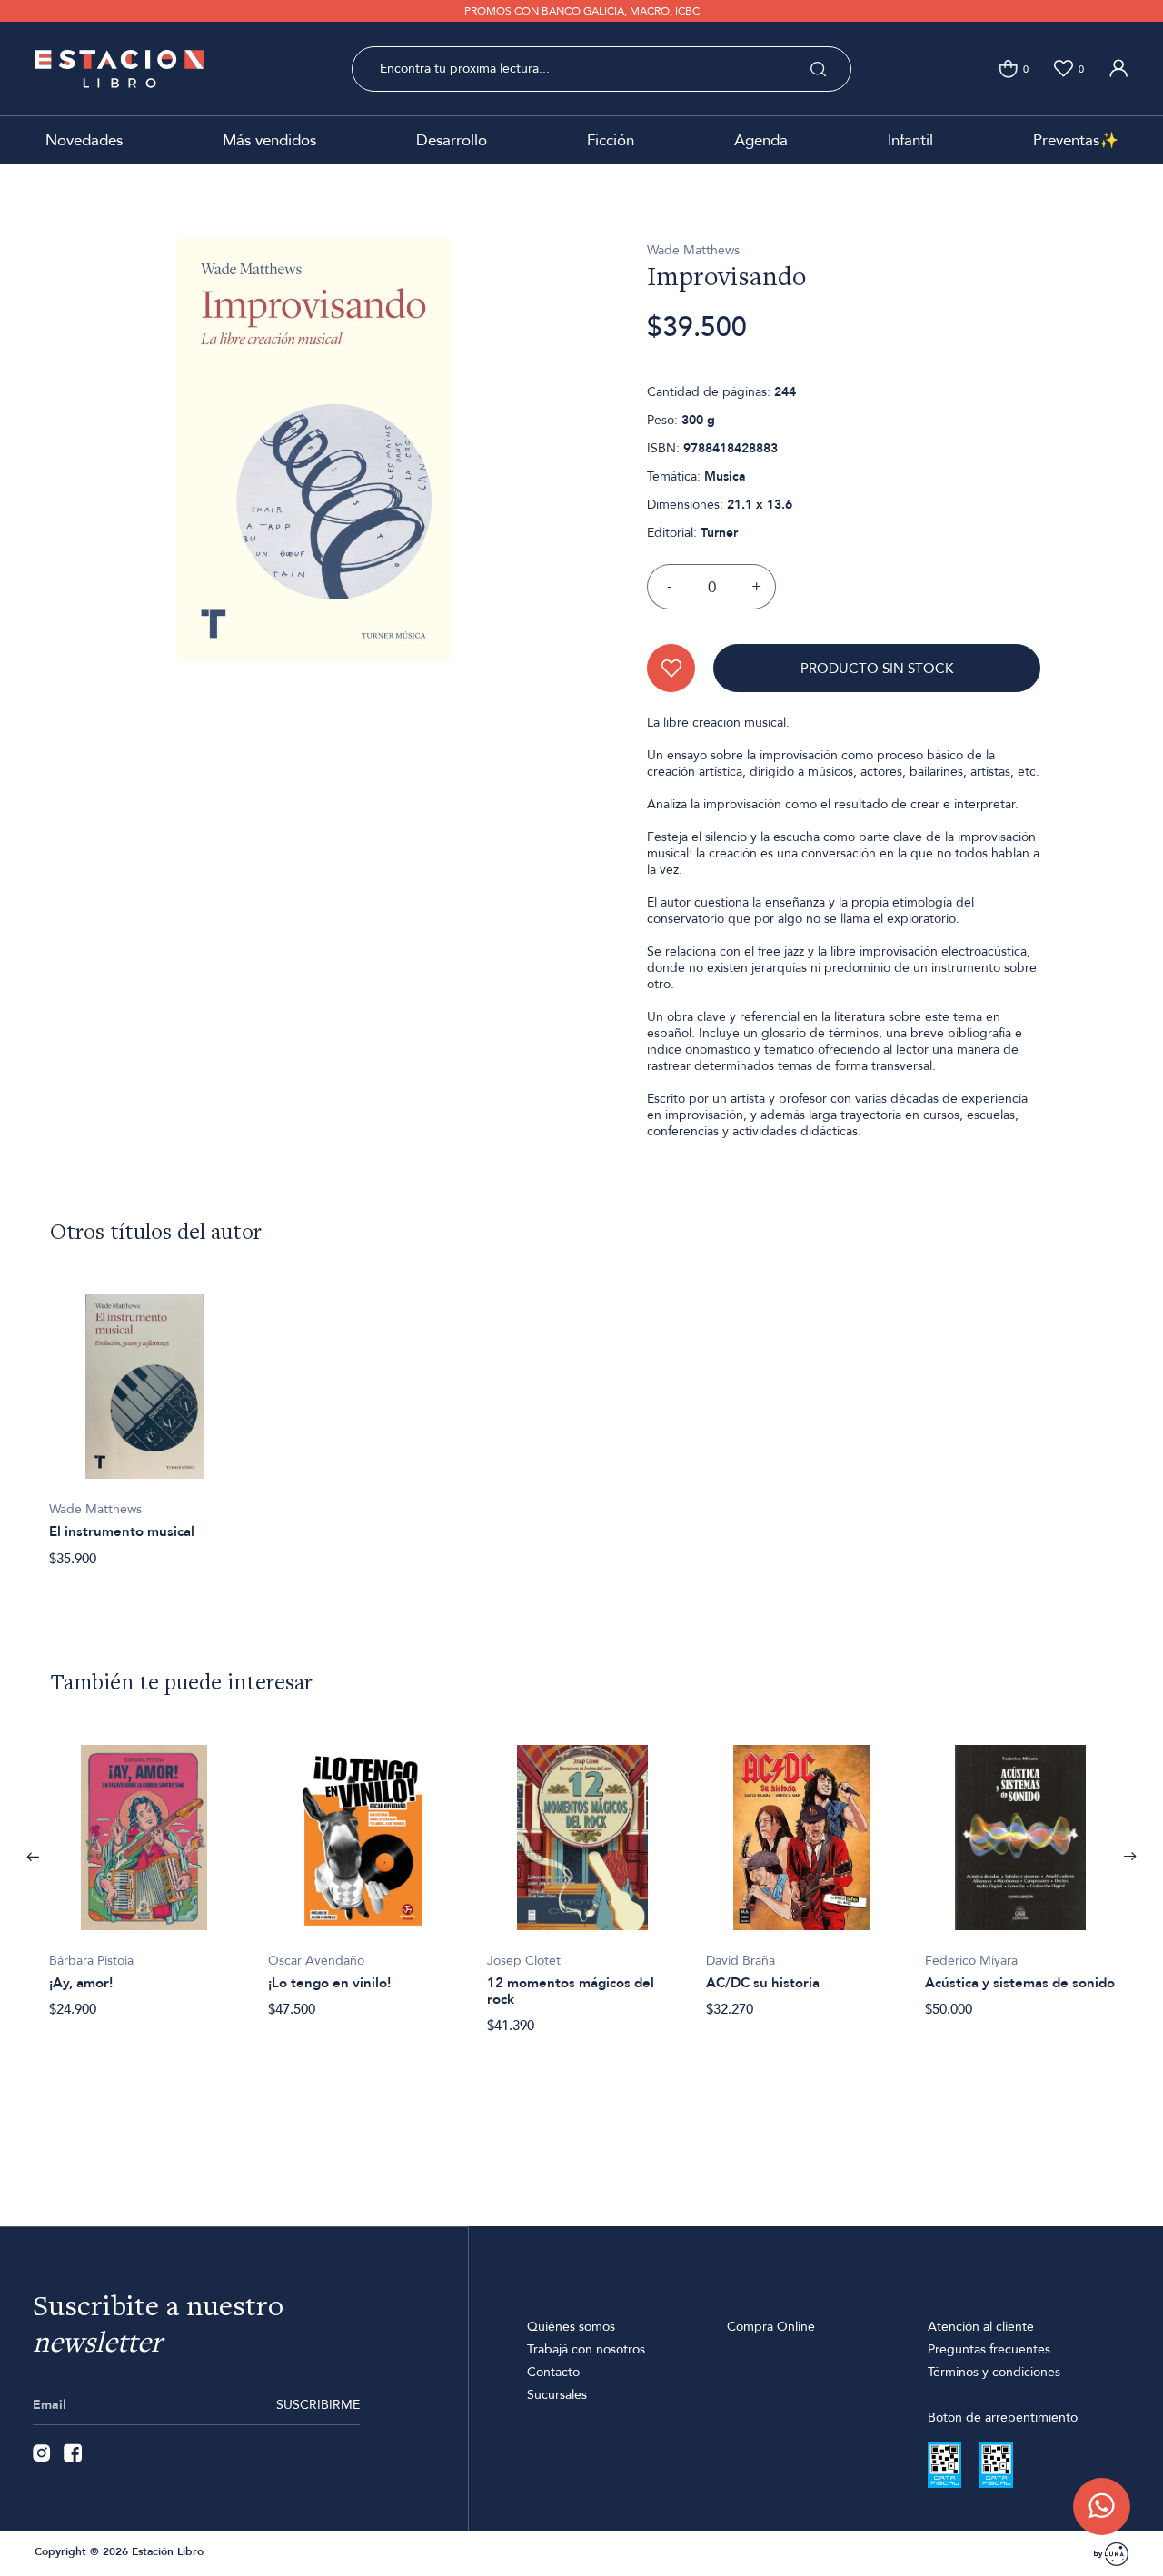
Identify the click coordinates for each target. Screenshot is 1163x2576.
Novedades (84, 140)
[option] (144, 1421)
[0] (1008, 69)
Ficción (611, 140)
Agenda (761, 140)
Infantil (910, 140)
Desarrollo (452, 140)
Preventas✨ (1076, 140)
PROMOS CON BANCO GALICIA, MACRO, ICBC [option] (582, 11)
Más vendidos (269, 140)
